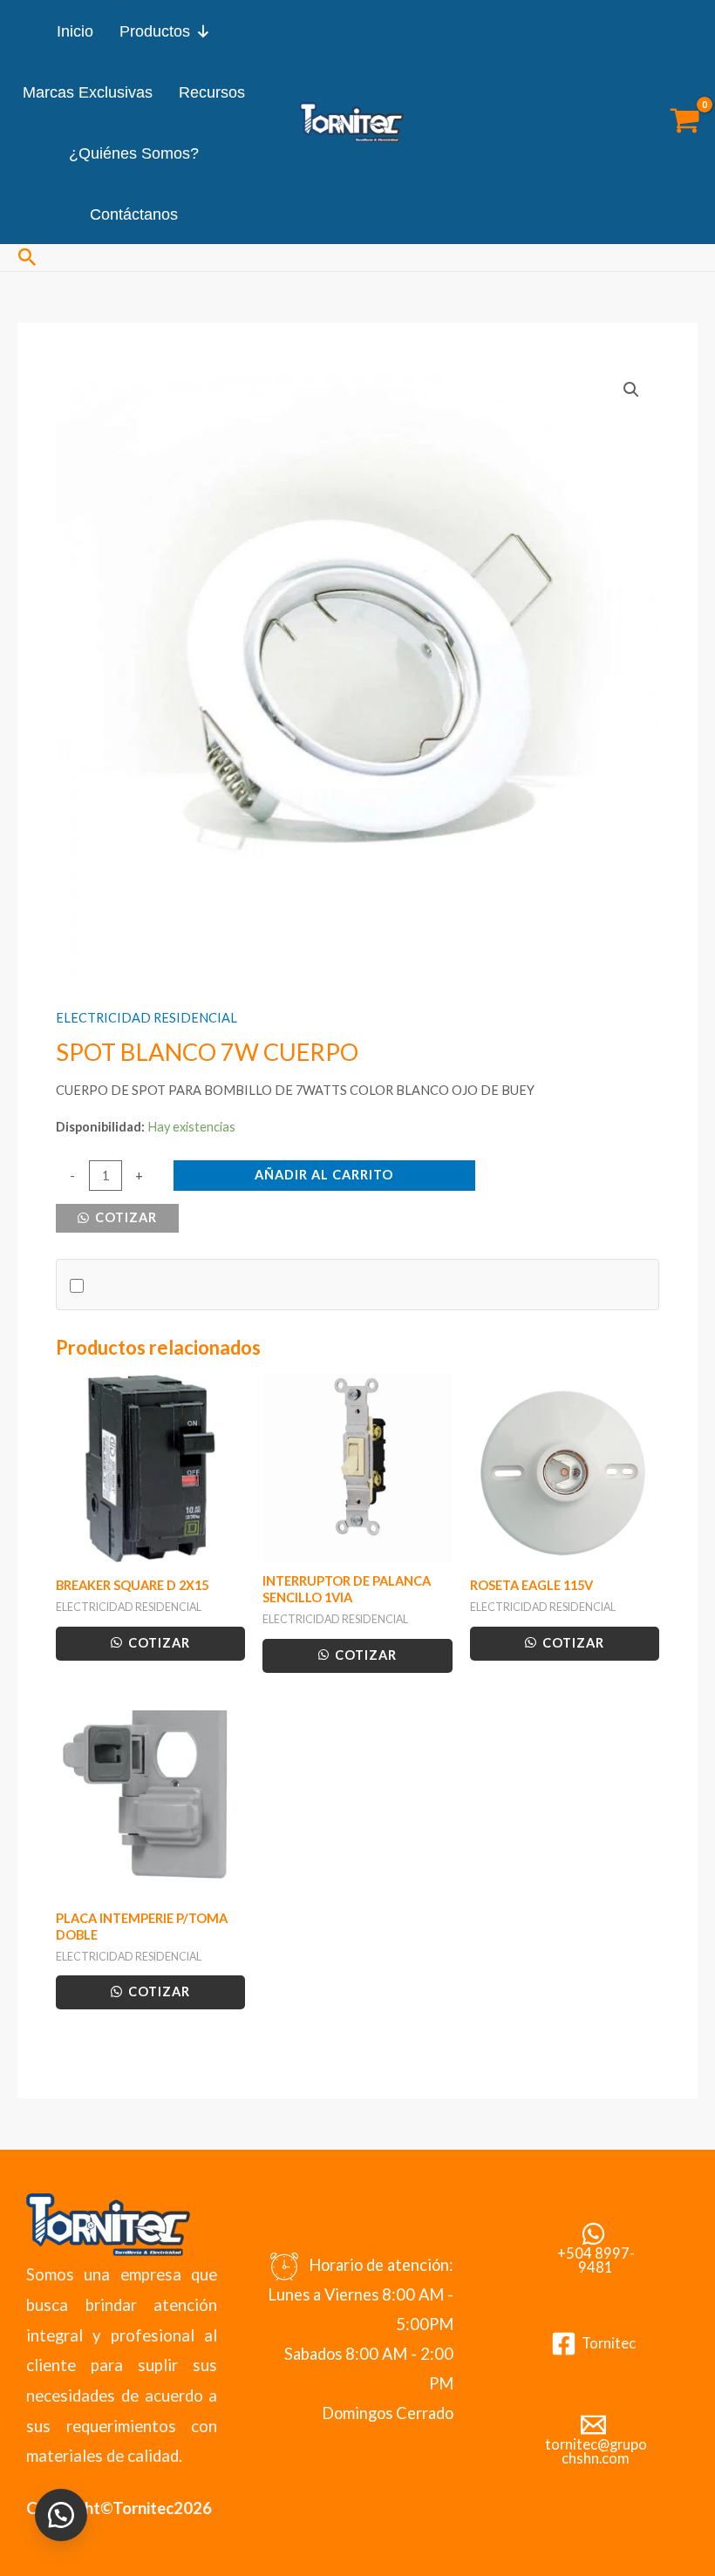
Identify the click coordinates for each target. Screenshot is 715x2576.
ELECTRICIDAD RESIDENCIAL (146, 1018)
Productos (155, 31)
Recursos (212, 92)
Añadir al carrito (324, 1175)
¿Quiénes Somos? (134, 153)
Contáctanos (134, 214)
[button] (27, 258)
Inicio (75, 31)
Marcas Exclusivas (88, 92)
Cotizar (124, 1217)
